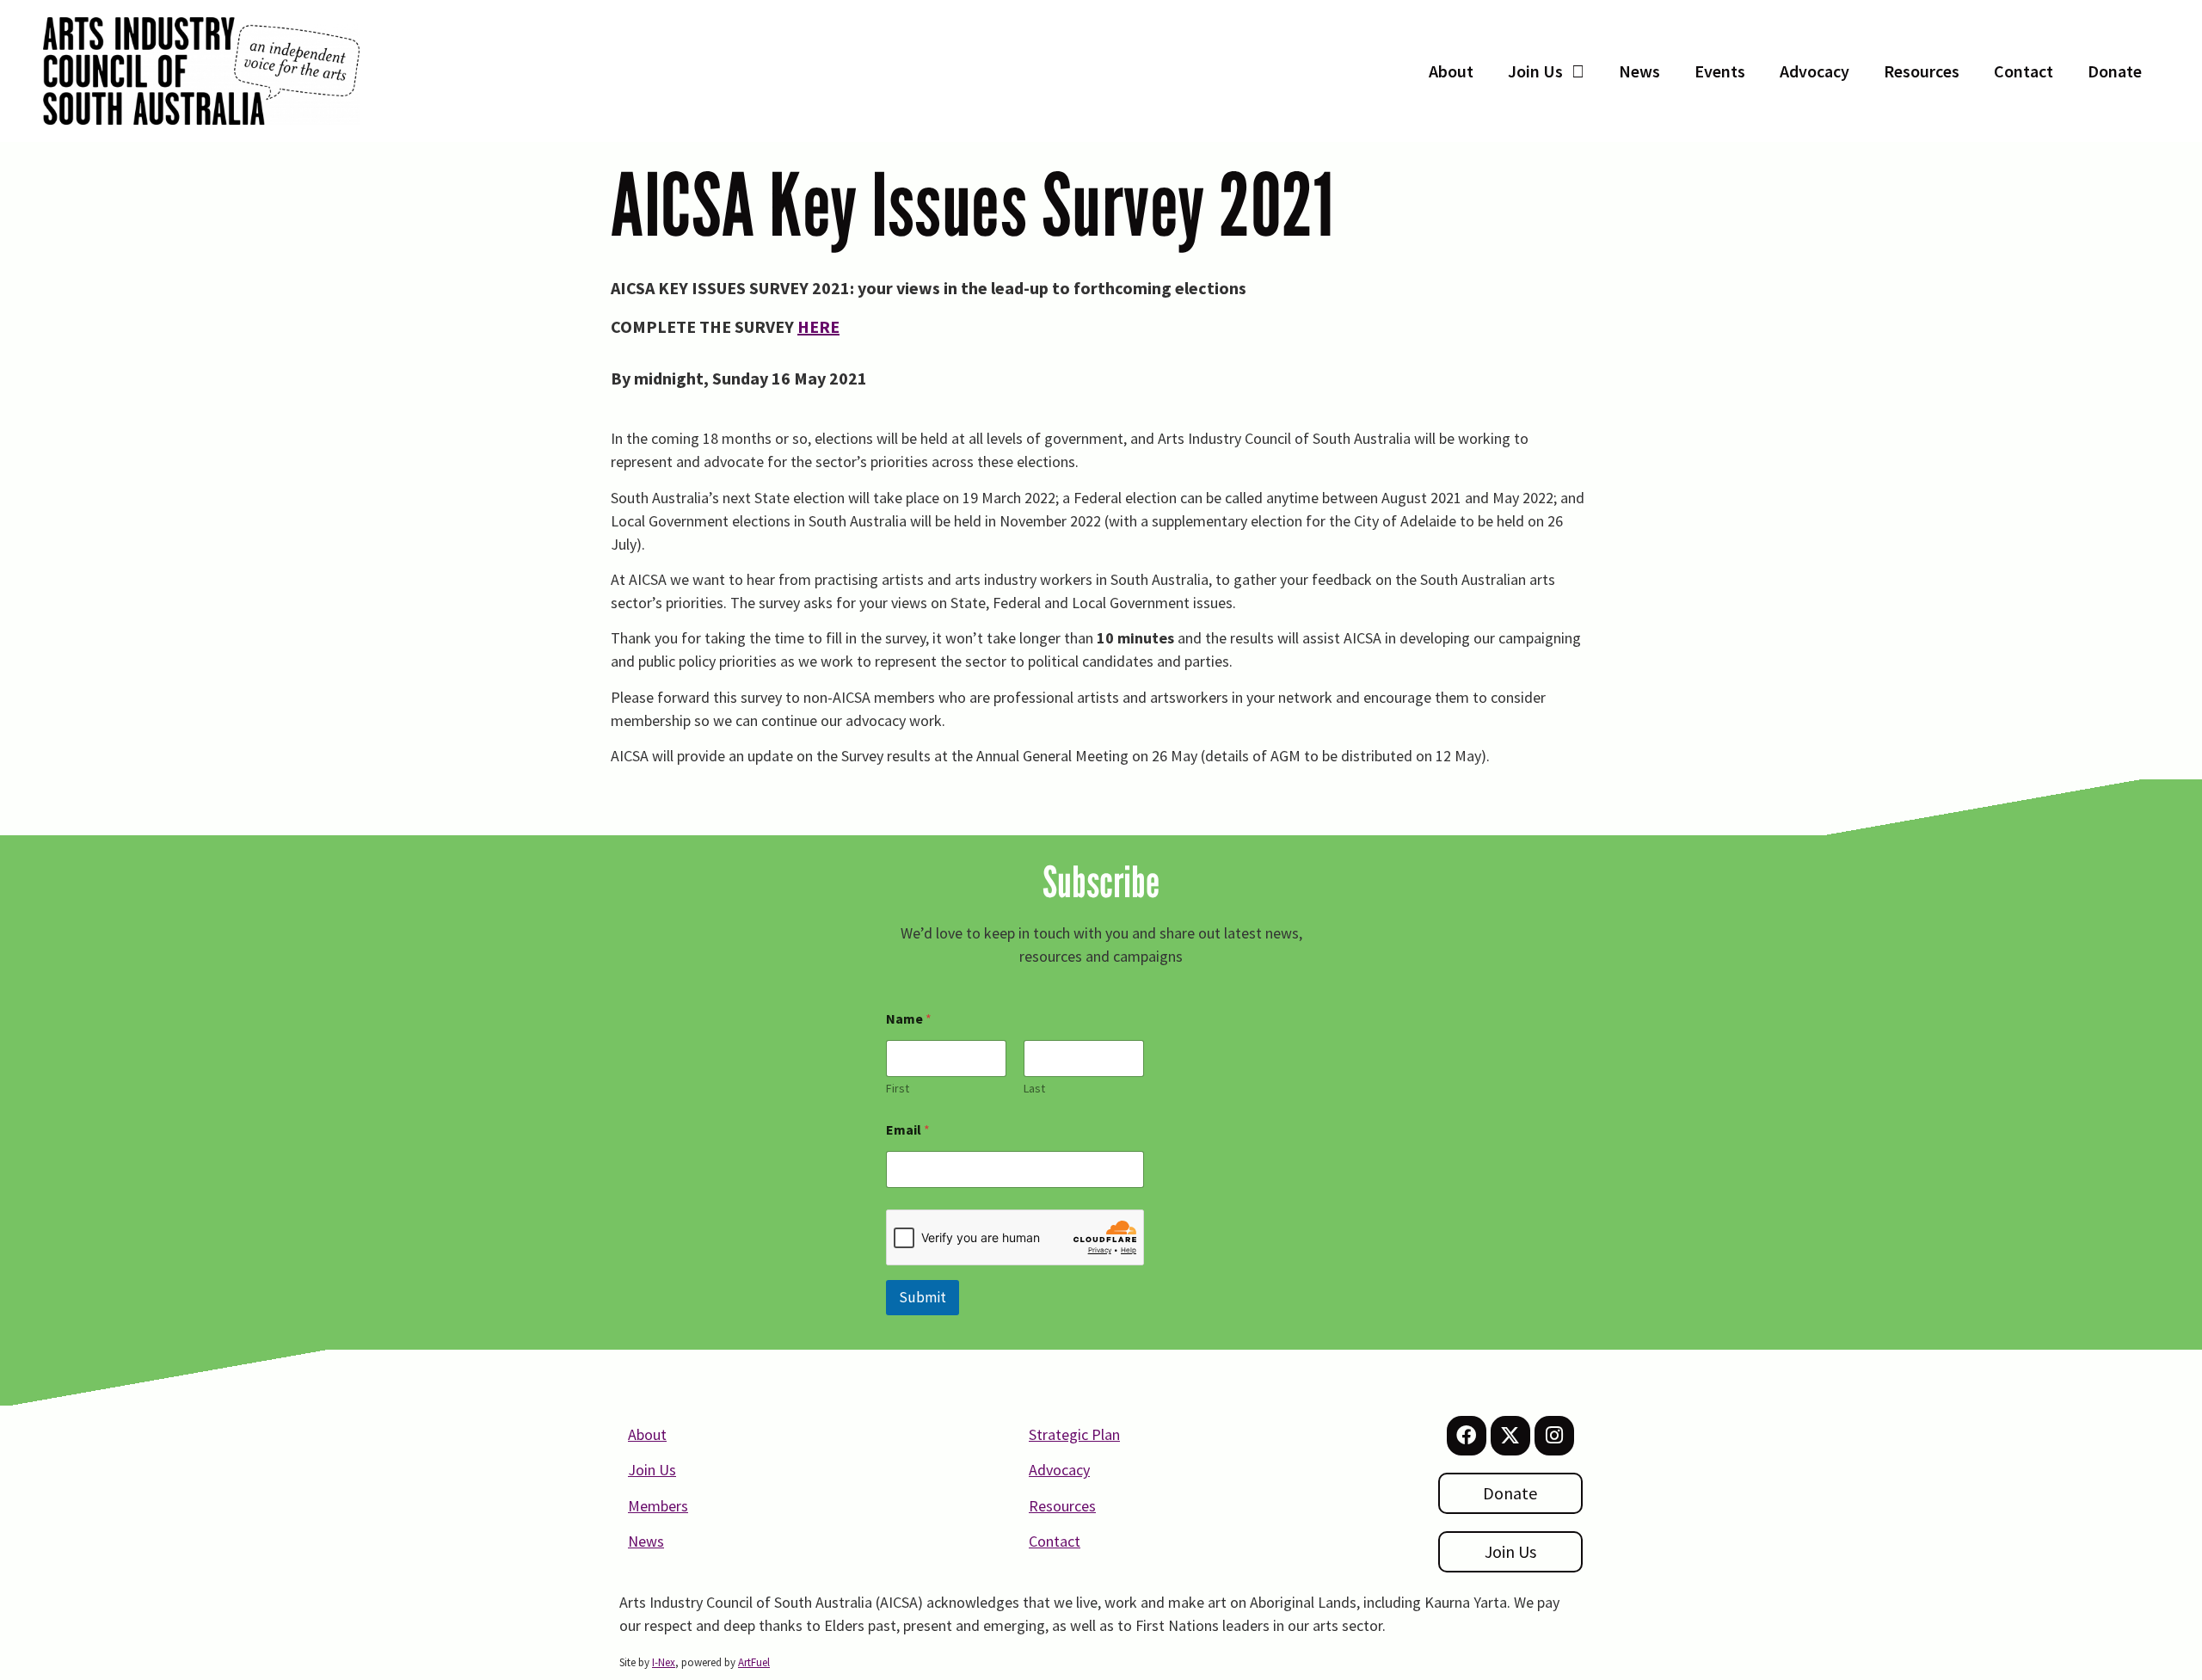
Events (1720, 71)
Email (908, 1130)
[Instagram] (1554, 1436)
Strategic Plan (1074, 1434)
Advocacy (1814, 71)
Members (658, 1506)
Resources (1922, 71)
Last (1034, 1089)
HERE (818, 326)
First (898, 1089)
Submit (923, 1297)
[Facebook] (1467, 1436)
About (1451, 71)
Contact (2024, 71)
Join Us (1535, 71)
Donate (2115, 71)
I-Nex (664, 1662)
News (1639, 71)
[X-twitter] (1510, 1436)
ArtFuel (754, 1662)
